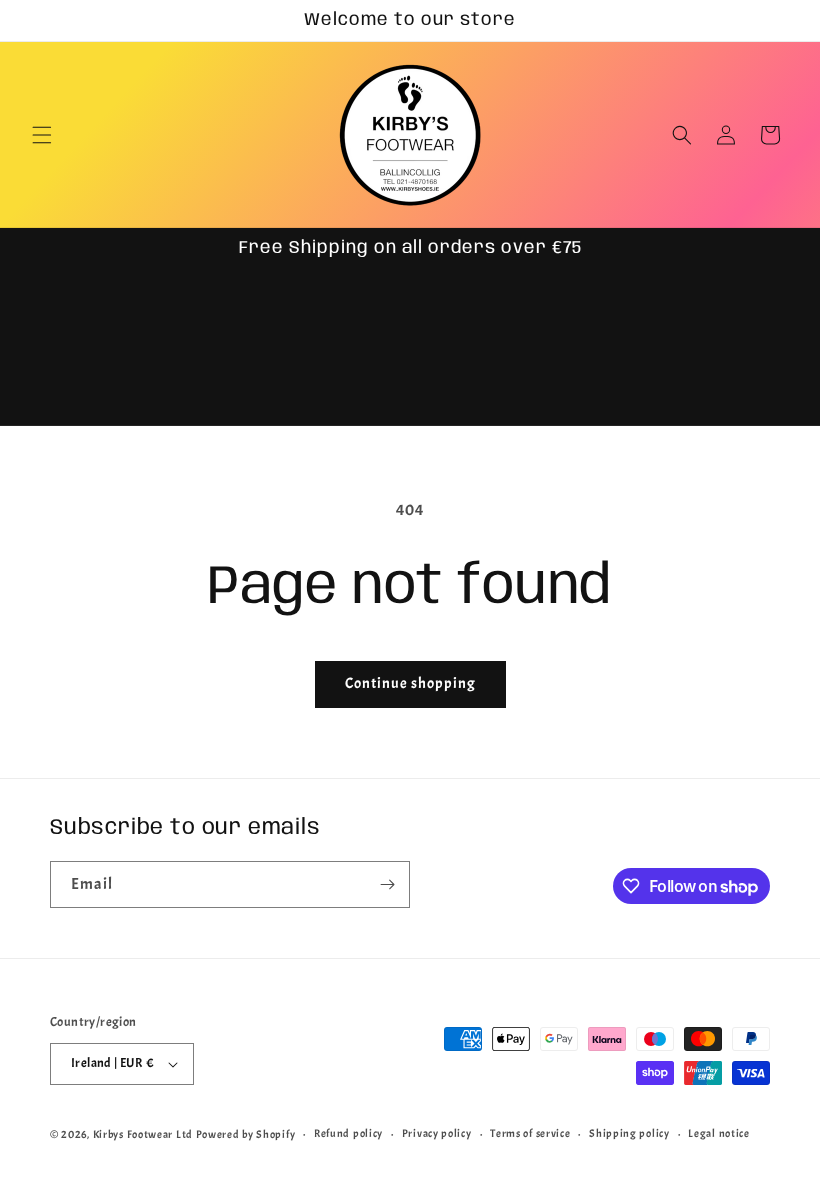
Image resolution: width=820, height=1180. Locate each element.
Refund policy (348, 1133)
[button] (42, 135)
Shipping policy (629, 1133)
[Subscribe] (387, 884)
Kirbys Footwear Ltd (143, 1134)
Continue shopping (410, 683)
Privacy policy (437, 1133)
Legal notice (718, 1133)
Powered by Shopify (246, 1134)
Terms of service (530, 1133)
